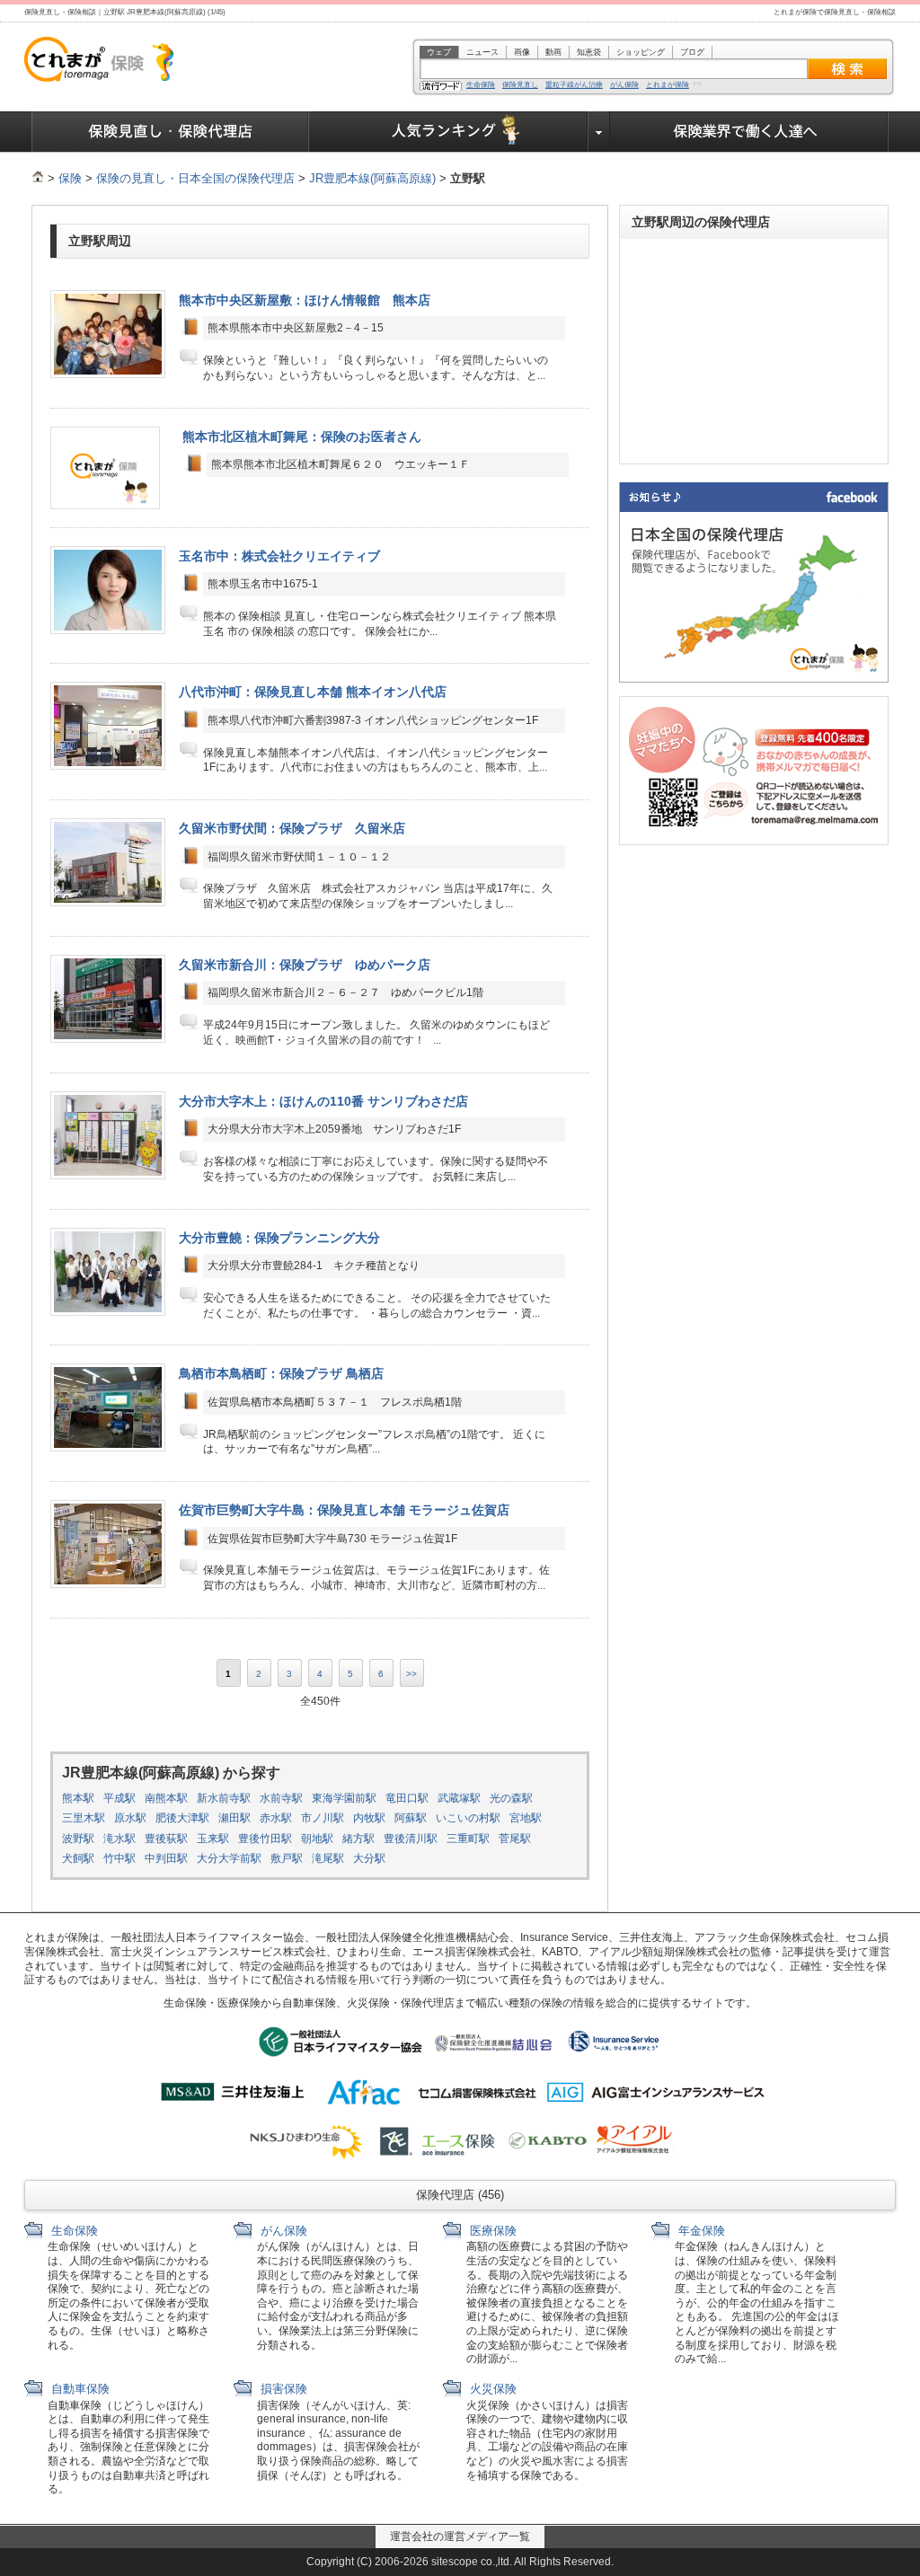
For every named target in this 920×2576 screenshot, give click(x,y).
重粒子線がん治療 (574, 85)
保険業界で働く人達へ (749, 132)
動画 (553, 52)
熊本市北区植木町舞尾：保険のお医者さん (302, 437)
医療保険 (491, 2231)
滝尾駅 (328, 1858)
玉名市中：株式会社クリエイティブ (279, 556)
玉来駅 (213, 1839)
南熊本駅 (166, 1798)
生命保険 (481, 85)
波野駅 (78, 1839)
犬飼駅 (78, 1858)
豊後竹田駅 (265, 1839)
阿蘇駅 (411, 1818)
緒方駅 (358, 1839)
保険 (70, 178)
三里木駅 (84, 1818)
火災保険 (491, 2389)
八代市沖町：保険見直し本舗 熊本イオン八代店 (313, 692)
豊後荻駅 (166, 1839)
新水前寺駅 (224, 1798)
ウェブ (439, 52)
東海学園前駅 (344, 1798)
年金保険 (700, 2231)
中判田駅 (166, 1858)
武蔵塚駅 (459, 1798)
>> (411, 1674)
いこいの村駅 (468, 1818)
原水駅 (130, 1818)
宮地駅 (526, 1818)
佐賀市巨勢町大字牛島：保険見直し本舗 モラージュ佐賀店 (344, 1510)
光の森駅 (511, 1798)
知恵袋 (589, 52)
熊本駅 (78, 1798)
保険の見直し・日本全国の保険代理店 (195, 178)
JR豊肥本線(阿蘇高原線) (372, 178)
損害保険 (282, 2389)
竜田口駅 (407, 1798)
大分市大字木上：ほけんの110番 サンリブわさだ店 (323, 1101)
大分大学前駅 (229, 1858)
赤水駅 (276, 1818)
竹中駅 (119, 1858)
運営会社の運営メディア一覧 (460, 2536)
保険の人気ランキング (449, 132)
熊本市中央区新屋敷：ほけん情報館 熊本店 (305, 300)
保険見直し (520, 85)
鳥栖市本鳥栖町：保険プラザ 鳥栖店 (281, 1373)
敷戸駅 (287, 1858)
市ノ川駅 (323, 1818)
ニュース (482, 52)
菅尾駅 (515, 1839)
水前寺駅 (281, 1798)
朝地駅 (317, 1839)
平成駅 (119, 1798)
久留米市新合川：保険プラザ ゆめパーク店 (305, 965)
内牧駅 (369, 1818)
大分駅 (369, 1858)
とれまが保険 (668, 85)
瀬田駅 (234, 1818)
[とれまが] (38, 178)
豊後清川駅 (411, 1839)
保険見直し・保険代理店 (170, 132)
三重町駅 (468, 1839)
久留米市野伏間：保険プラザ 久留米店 (298, 828)
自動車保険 (79, 2389)
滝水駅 (119, 1839)
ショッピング (641, 52)
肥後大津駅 (182, 1818)
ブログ (692, 52)
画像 (522, 52)
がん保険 (624, 85)
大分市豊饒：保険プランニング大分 (279, 1238)
